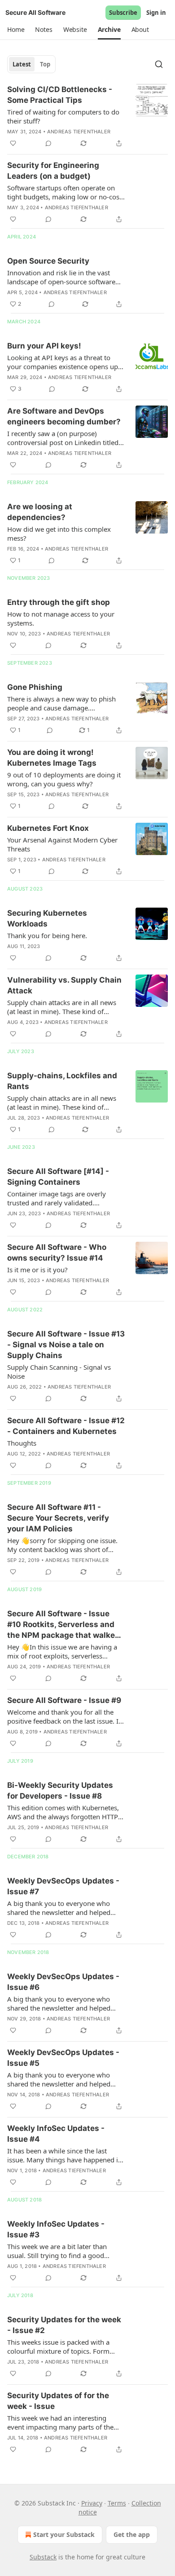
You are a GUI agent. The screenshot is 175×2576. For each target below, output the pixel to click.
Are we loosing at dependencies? (40, 512)
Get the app (132, 2534)
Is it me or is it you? (37, 1270)
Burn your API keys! (44, 346)
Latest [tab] (22, 64)
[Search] (159, 64)
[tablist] (31, 64)
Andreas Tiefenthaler (79, 132)
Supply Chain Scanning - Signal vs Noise (59, 1372)
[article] (87, 116)
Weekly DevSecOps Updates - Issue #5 (63, 2058)
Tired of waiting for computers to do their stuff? (63, 116)
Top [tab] (45, 64)
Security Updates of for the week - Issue (58, 2401)
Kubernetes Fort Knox (48, 828)
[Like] (13, 143)
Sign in (156, 13)
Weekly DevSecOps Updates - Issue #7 (63, 1886)
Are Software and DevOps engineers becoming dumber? (64, 416)
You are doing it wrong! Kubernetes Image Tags (52, 758)
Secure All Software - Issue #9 (64, 1700)
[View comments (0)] (48, 143)
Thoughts (22, 1443)
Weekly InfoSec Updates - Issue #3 (56, 2229)
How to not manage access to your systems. (61, 618)
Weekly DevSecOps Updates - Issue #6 (63, 1982)
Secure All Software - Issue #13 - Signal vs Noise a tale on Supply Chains (66, 1345)
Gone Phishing (35, 687)
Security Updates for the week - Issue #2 (64, 2325)
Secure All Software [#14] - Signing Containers (58, 1177)
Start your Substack (64, 2534)
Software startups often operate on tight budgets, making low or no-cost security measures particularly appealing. (64, 192)
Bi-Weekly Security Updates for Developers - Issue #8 (60, 1791)
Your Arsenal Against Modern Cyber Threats (62, 844)
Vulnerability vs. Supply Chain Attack (64, 985)
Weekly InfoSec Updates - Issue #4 (56, 2134)
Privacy (92, 2503)
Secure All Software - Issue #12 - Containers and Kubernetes (66, 1426)
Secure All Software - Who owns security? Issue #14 (57, 1253)
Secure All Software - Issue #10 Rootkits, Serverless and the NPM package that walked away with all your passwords (63, 1625)
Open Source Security (48, 261)
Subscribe (123, 13)
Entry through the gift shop (59, 602)
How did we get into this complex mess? (59, 534)
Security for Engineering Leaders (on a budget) (53, 171)
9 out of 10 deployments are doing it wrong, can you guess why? (64, 779)
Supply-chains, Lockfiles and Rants (62, 1081)
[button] (16, 30)
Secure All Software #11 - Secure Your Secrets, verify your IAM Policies (58, 1518)
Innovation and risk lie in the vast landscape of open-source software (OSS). (61, 277)
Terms (117, 2503)
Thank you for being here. (47, 935)
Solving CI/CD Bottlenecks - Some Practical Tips (60, 95)
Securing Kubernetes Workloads (47, 918)
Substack (43, 2557)
